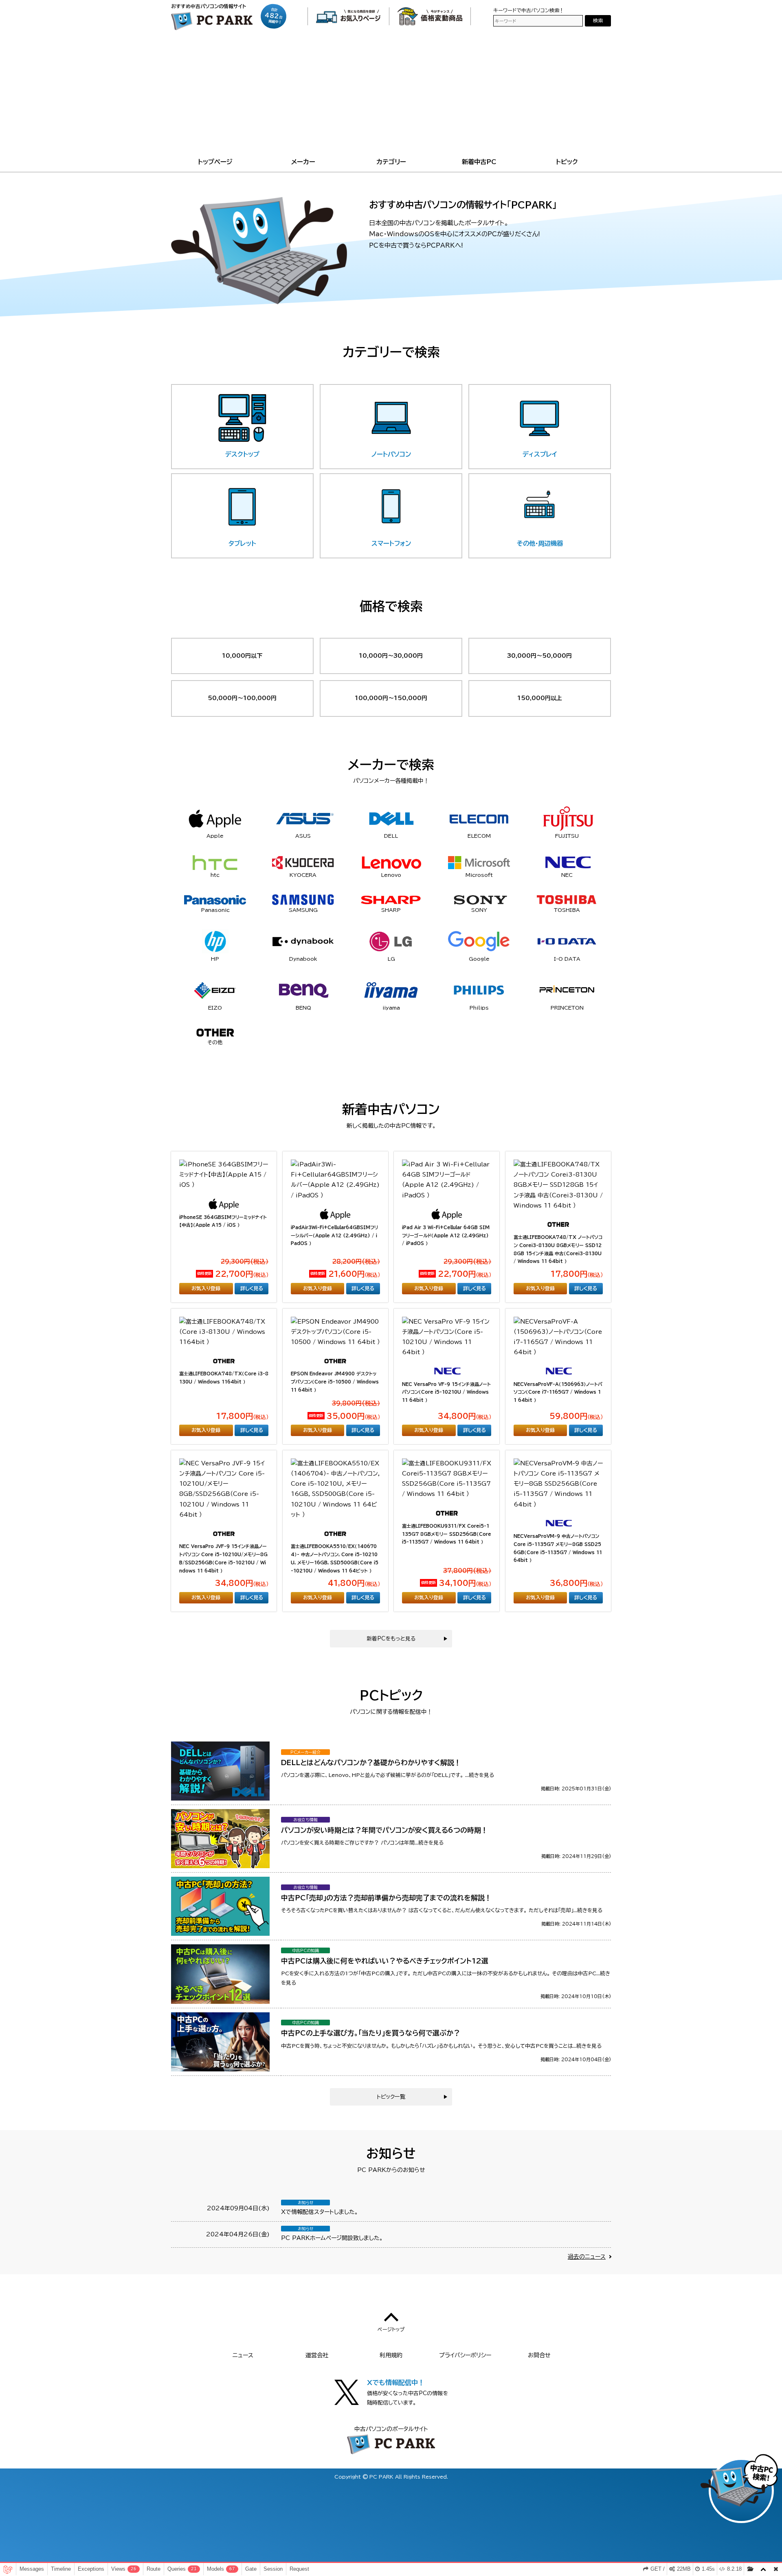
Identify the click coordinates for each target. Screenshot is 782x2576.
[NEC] (567, 862)
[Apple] (215, 819)
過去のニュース (587, 2257)
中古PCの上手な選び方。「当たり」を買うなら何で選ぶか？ (371, 2033)
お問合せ (539, 2355)
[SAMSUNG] (303, 900)
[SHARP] (391, 899)
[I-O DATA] (567, 942)
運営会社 (317, 2355)
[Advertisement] (391, 95)
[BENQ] (303, 990)
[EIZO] (215, 990)
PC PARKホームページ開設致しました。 (332, 2238)
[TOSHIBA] (567, 899)
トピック (567, 162)
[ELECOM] (479, 818)
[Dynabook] (303, 942)
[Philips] (479, 990)
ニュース (243, 2355)
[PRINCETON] (567, 990)
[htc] (215, 863)
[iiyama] (391, 990)
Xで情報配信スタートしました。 (320, 2212)
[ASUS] (303, 819)
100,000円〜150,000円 (391, 698)
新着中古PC (479, 162)
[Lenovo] (391, 863)
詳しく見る (252, 1288)
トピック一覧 (391, 2097)
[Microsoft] (479, 863)
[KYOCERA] (303, 863)
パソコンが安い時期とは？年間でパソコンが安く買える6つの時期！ (384, 1830)
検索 (598, 21)
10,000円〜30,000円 (391, 656)
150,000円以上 (540, 698)
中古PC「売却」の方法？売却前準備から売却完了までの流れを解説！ (386, 1898)
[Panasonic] (215, 899)
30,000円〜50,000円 (539, 656)
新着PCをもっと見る (391, 1639)
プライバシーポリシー (465, 2355)
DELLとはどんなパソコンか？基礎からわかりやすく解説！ (371, 1762)
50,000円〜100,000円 (242, 698)
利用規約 (391, 2355)
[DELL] (391, 819)
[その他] (215, 1032)
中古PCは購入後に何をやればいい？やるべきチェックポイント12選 (385, 1961)
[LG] (391, 942)
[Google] (479, 941)
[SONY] (479, 899)
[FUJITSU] (567, 819)
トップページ (215, 162)
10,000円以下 (242, 656)
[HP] (215, 942)
